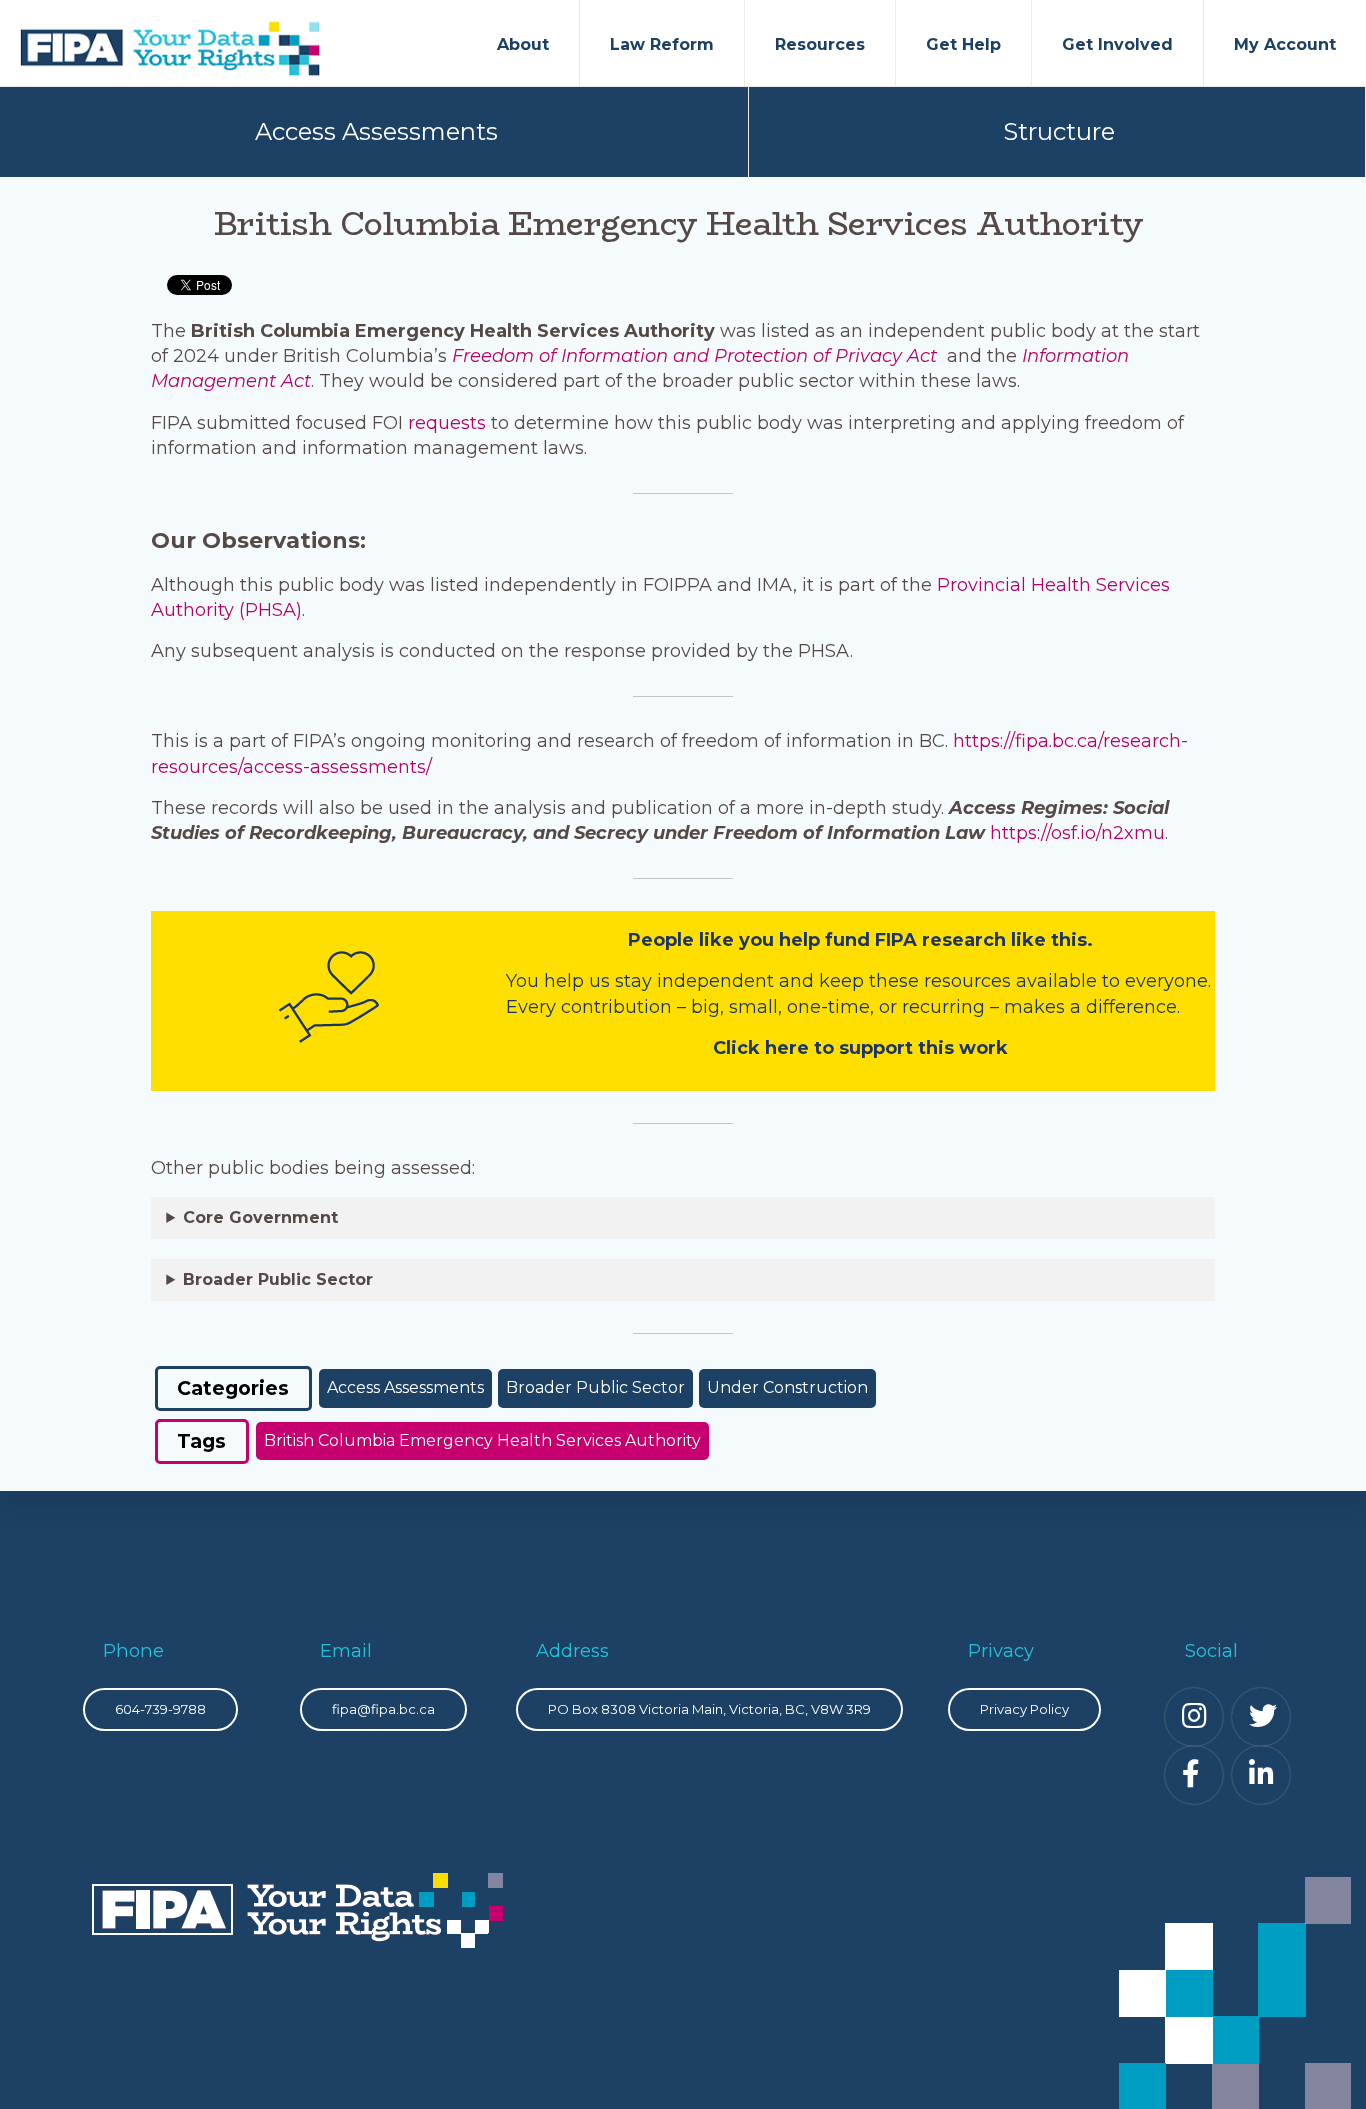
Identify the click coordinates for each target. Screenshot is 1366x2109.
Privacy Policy (1024, 1709)
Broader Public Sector (595, 1387)
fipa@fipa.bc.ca (383, 1709)
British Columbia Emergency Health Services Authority (482, 1440)
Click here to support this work (860, 1048)
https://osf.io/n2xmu (1077, 833)
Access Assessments (376, 131)
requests (449, 423)
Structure (1059, 131)
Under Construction (787, 1387)
